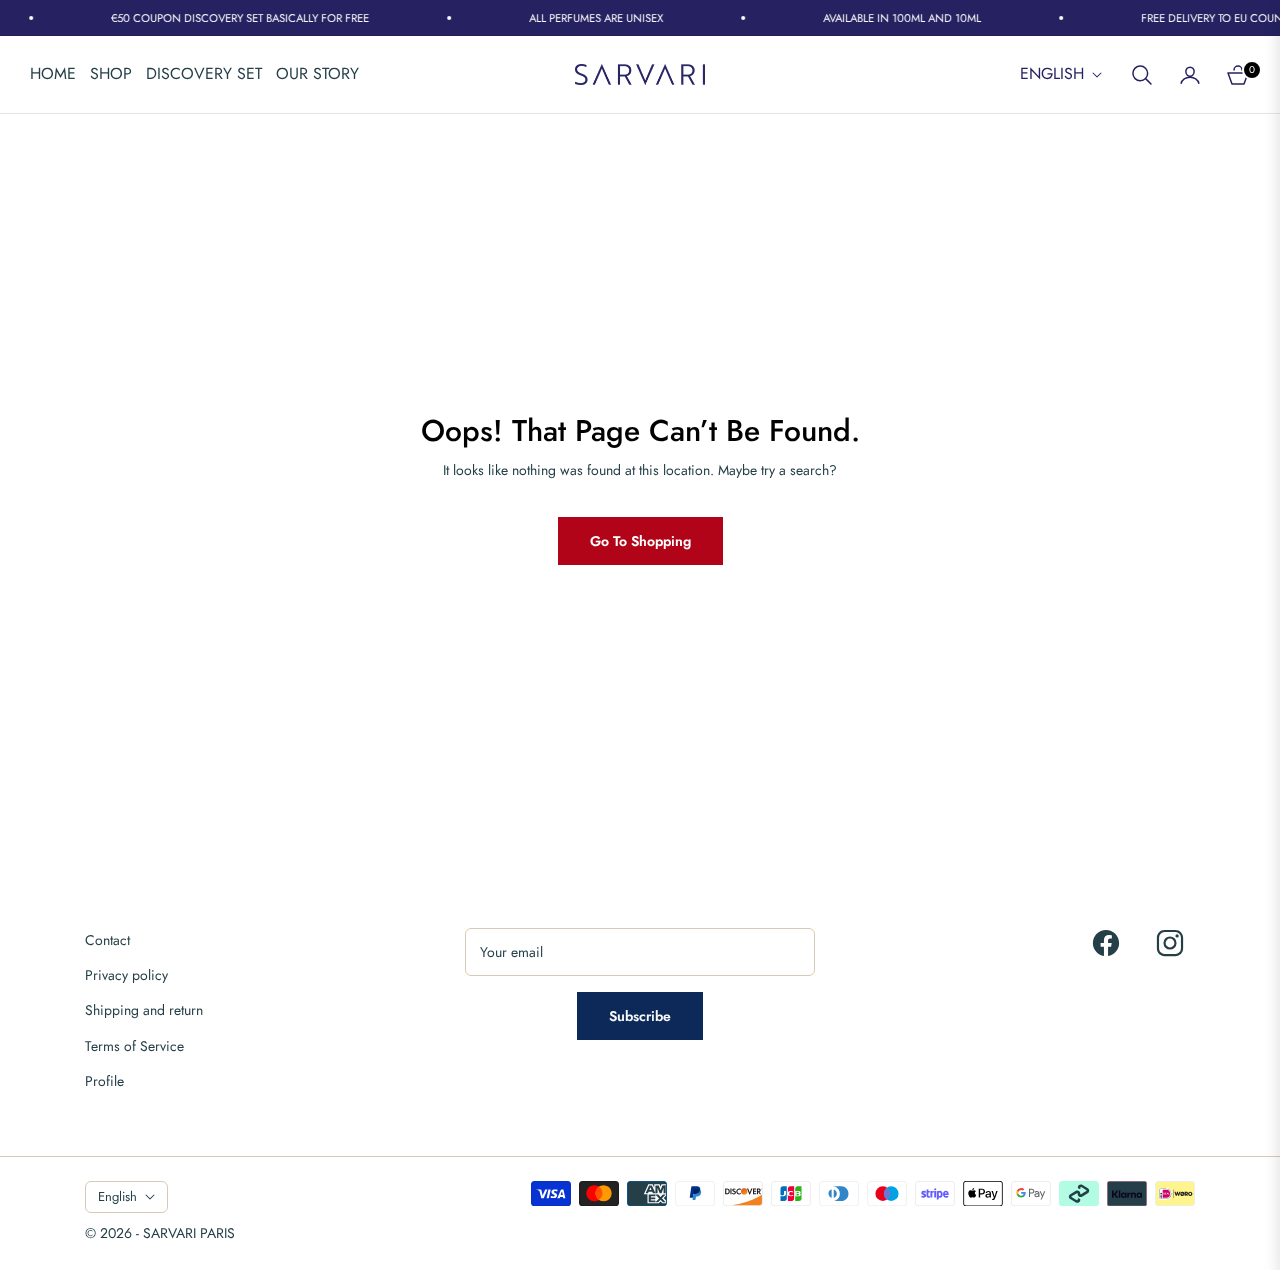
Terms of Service (134, 1046)
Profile (104, 1081)
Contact (107, 940)
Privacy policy (126, 975)
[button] (1142, 75)
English (1052, 74)
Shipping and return (144, 1010)
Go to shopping (640, 541)
